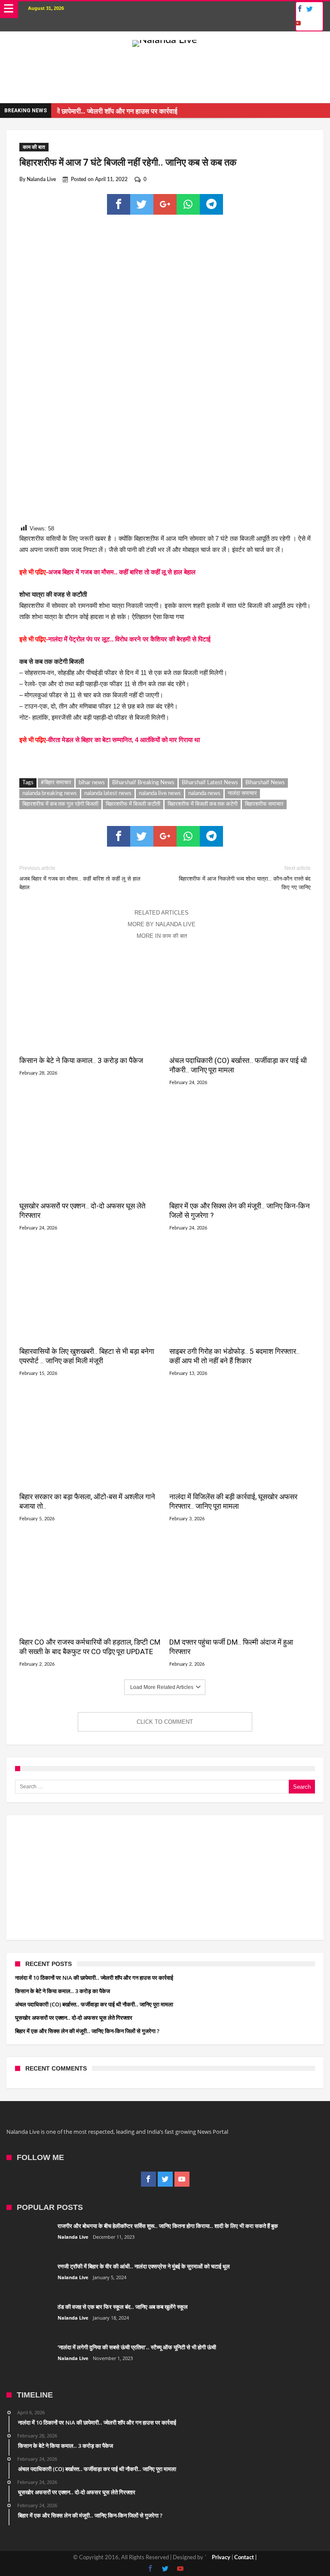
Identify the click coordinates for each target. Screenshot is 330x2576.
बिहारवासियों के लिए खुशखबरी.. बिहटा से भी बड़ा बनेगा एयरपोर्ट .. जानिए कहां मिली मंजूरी (87, 1356)
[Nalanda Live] (165, 40)
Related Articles (162, 913)
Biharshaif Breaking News (143, 783)
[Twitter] (310, 9)
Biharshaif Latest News (210, 783)
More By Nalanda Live (162, 924)
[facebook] (119, 204)
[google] (165, 204)
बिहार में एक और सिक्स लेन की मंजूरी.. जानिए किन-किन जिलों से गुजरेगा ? (240, 1211)
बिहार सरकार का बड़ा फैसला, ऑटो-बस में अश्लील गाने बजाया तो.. (87, 1501)
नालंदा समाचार (242, 793)
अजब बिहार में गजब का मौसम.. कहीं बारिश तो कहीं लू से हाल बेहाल (122, 572)
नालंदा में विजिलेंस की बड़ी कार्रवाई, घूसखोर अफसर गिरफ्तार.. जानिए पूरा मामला (233, 1501)
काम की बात (34, 147)
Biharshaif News (265, 783)
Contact (244, 2558)
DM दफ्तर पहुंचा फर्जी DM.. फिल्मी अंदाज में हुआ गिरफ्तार (231, 1647)
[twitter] (142, 204)
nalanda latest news (108, 793)
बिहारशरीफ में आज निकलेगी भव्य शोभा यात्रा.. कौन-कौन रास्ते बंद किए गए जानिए (245, 878)
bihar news (92, 783)
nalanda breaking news (50, 793)
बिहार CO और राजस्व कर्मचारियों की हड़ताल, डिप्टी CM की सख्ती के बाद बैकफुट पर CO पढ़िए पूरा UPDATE (90, 1647)
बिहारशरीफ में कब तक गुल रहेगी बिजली (60, 804)
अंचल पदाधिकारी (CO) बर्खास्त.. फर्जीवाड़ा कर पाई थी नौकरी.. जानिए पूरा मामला (238, 1065)
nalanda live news (160, 793)
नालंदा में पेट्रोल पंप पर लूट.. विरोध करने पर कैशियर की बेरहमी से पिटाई (129, 639)
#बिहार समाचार (56, 783)
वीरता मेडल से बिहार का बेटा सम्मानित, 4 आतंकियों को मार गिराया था (124, 740)
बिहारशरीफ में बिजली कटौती (133, 804)
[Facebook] (299, 9)
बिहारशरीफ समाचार (264, 804)
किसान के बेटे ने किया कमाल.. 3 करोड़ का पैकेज (81, 1060)
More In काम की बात (162, 936)
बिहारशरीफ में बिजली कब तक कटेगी (203, 804)
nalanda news (204, 793)
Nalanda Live (41, 179)
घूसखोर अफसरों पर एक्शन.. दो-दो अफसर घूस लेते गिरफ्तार (82, 1211)
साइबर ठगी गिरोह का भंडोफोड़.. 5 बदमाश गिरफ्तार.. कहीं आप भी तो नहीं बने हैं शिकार (234, 1356)
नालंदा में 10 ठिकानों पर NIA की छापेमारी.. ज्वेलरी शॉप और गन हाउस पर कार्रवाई (94, 1978)
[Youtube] (298, 23)
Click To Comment (165, 1722)
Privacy (221, 2558)
